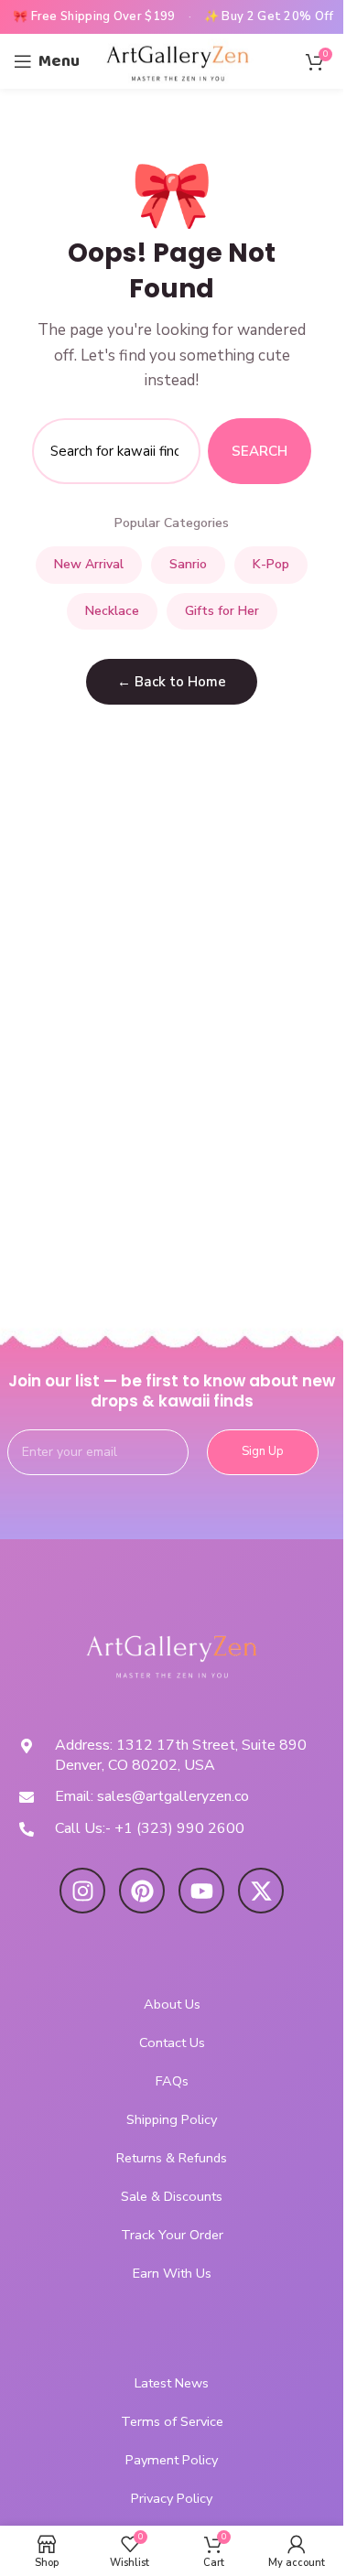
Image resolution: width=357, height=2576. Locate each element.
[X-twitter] (261, 1891)
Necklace (112, 611)
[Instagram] (82, 1891)
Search (260, 451)
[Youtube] (201, 1891)
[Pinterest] (142, 1891)
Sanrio (188, 564)
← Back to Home (172, 682)
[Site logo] (178, 60)
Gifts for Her (222, 611)
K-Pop (271, 564)
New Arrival (89, 564)
